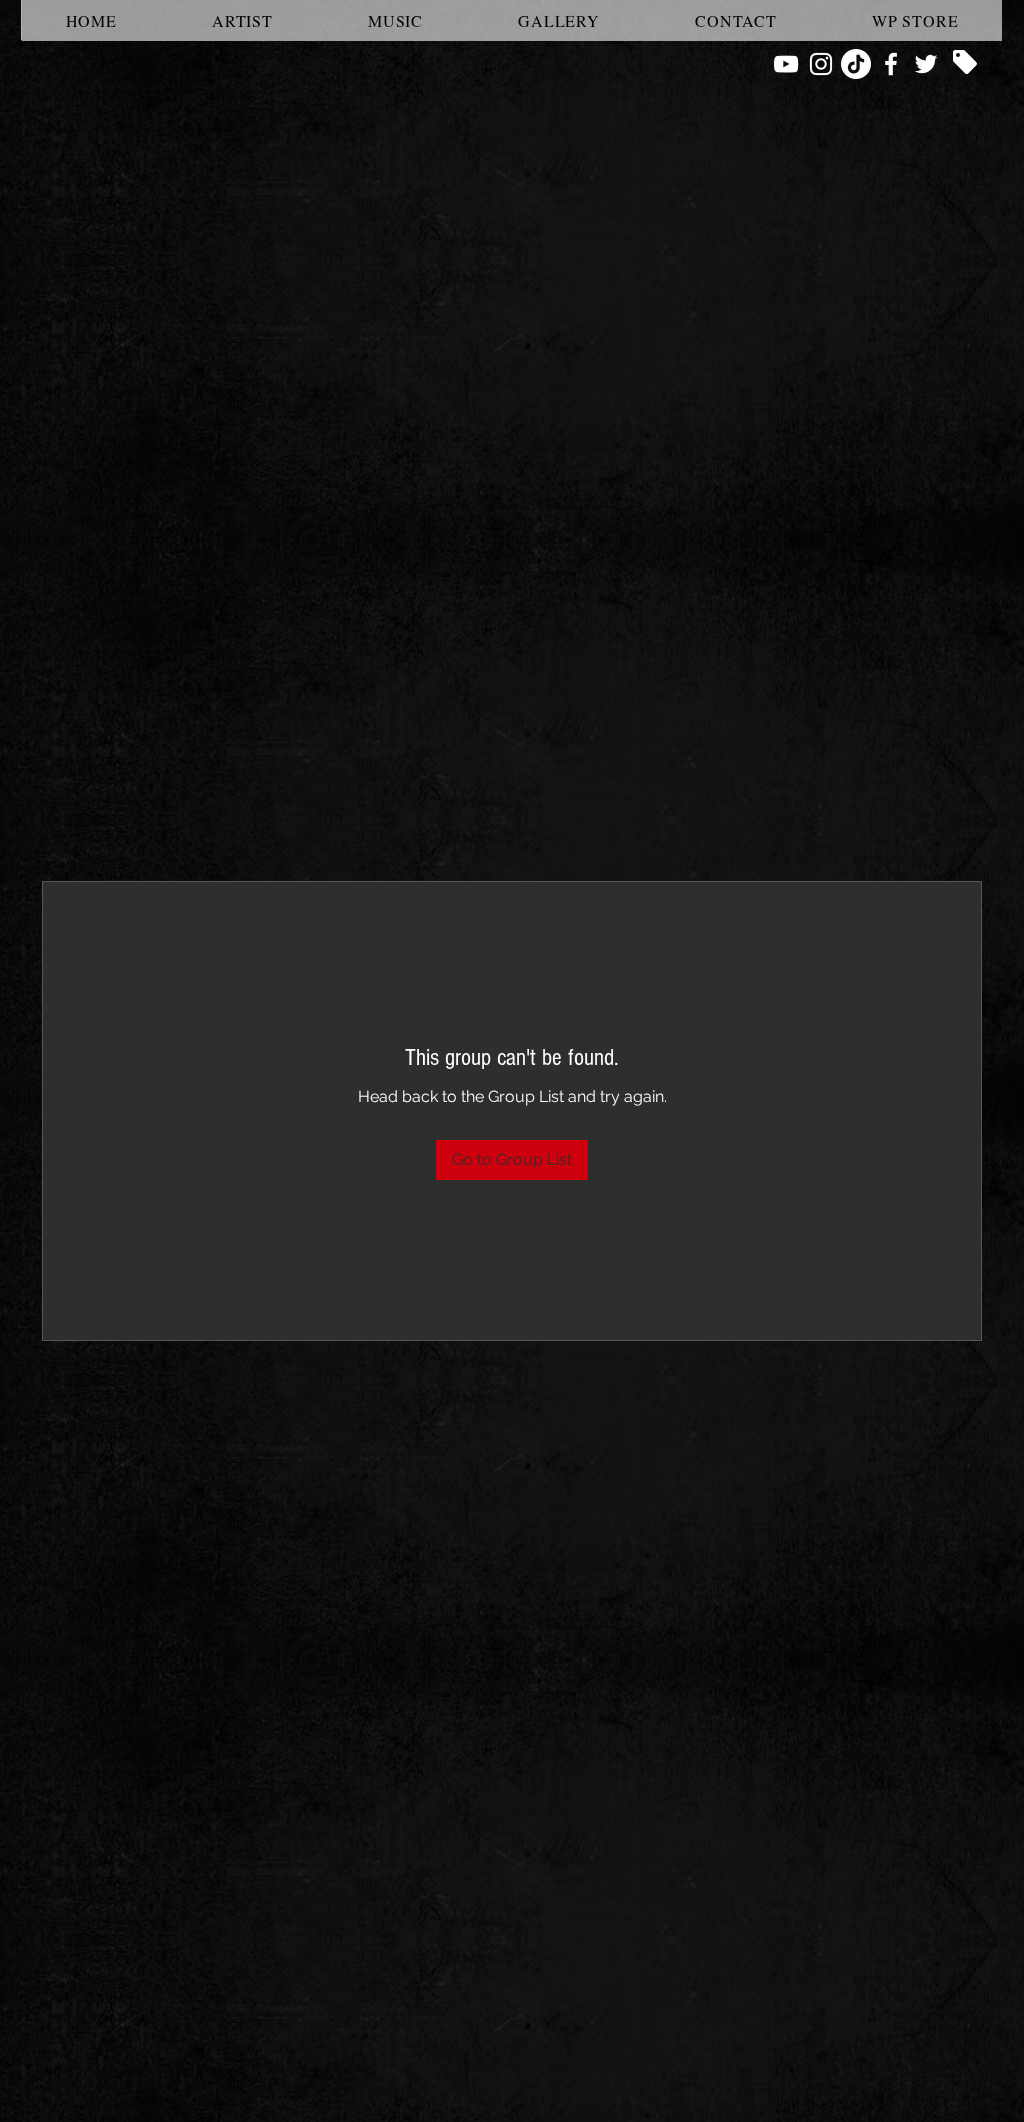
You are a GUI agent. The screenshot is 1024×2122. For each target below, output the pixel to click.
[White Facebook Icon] (891, 64)
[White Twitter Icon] (926, 64)
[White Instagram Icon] (821, 64)
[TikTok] (856, 64)
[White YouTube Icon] (786, 64)
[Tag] (965, 62)
